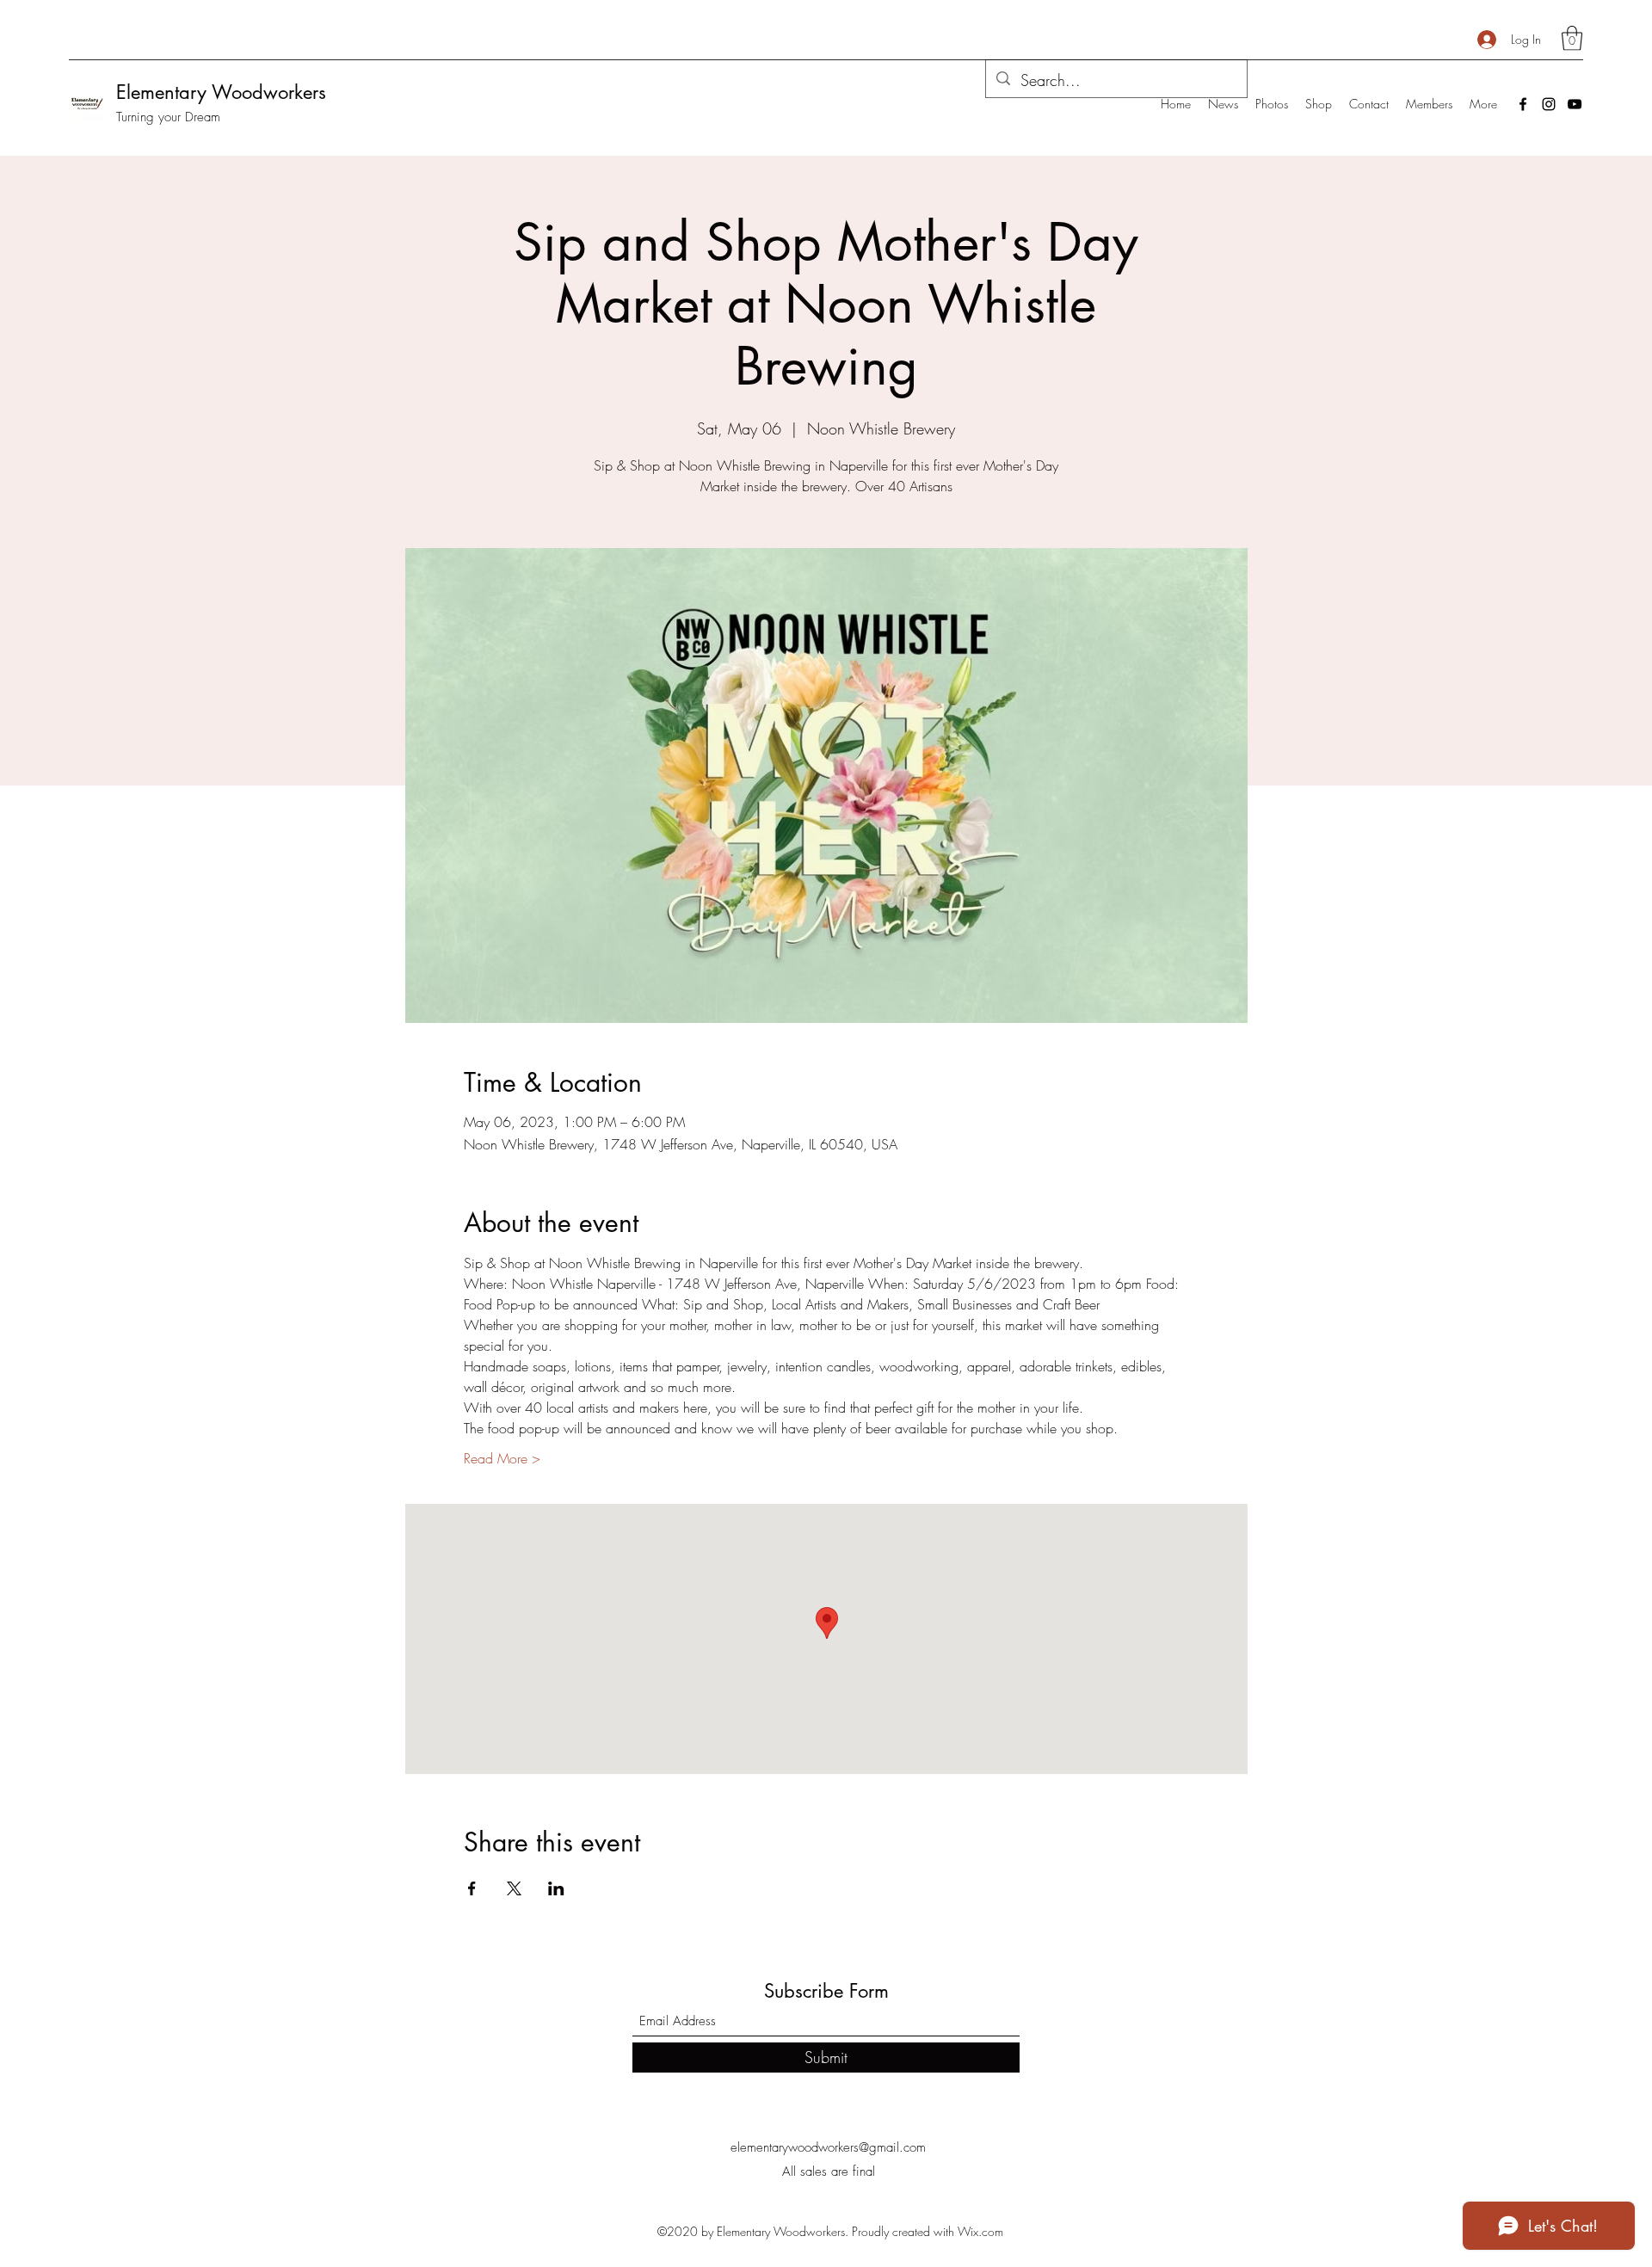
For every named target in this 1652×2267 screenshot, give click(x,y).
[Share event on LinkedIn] (556, 1888)
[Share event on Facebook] (472, 1888)
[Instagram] (1549, 104)
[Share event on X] (514, 1888)
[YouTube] (1575, 104)
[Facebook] (1523, 104)
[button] (1572, 38)
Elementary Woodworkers (221, 92)
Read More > (502, 1458)
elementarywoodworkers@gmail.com (828, 2147)
